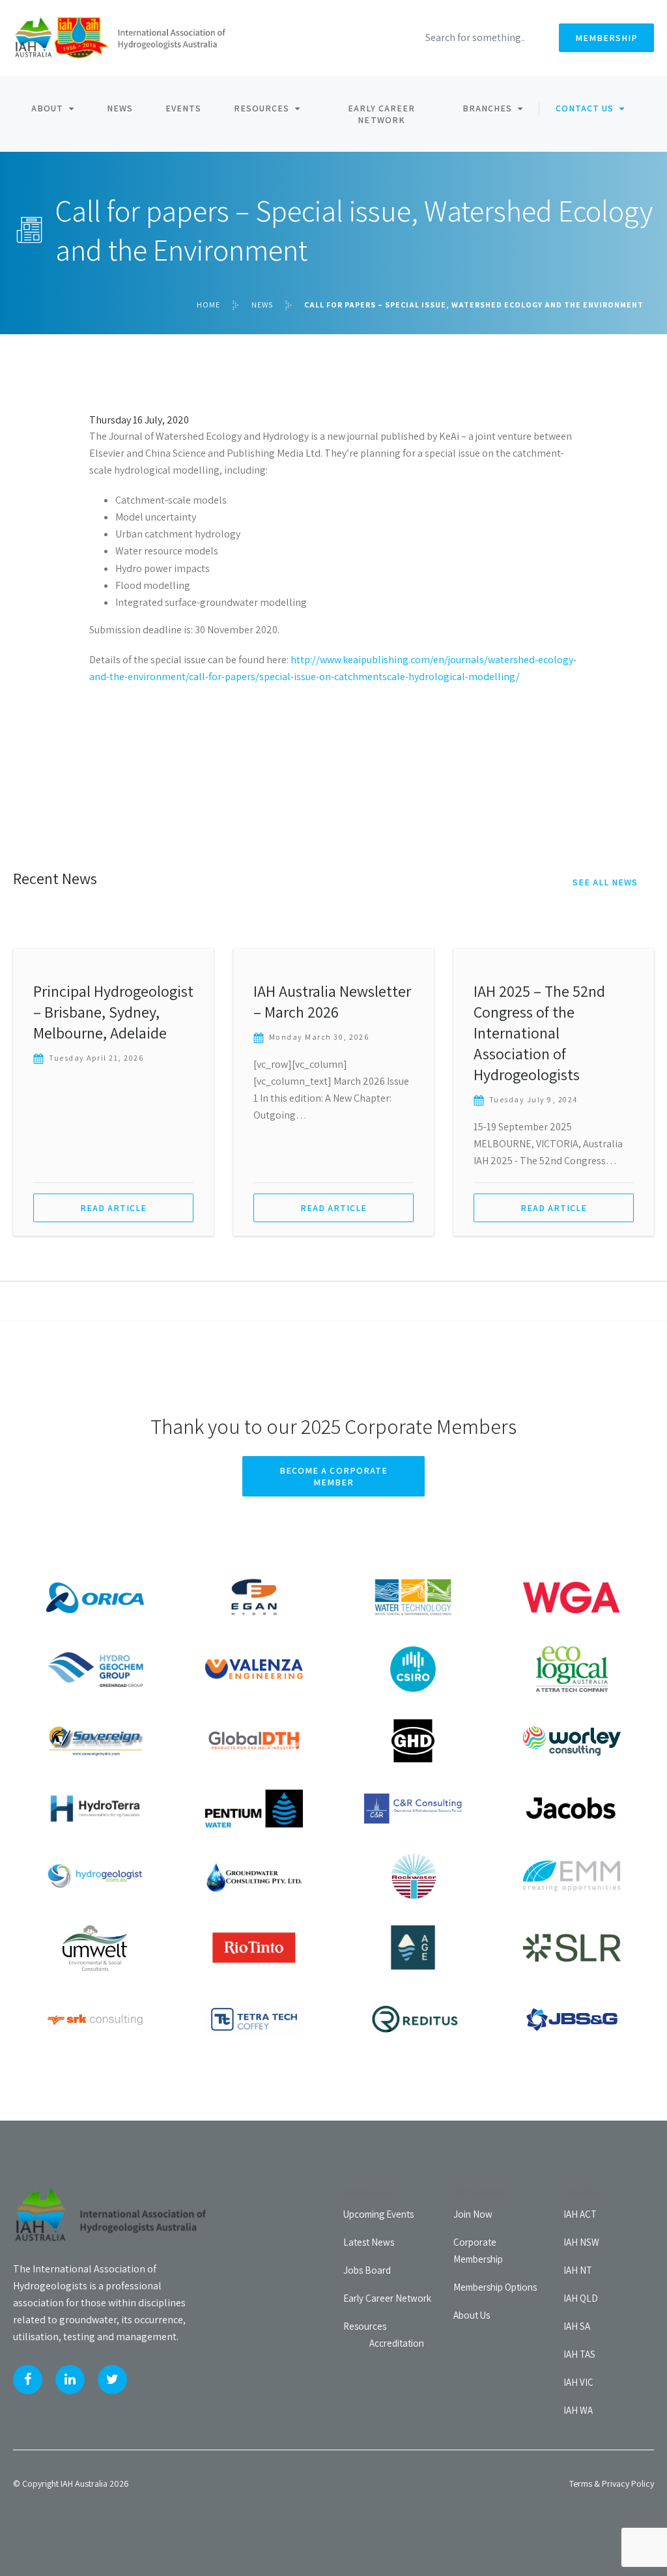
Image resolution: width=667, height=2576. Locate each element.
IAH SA (577, 2326)
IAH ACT (580, 2214)
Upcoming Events (378, 2214)
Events (183, 108)
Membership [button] (606, 38)
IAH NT (578, 2270)
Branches (487, 108)
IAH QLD (581, 2298)
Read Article (113, 1208)
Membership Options (495, 2287)
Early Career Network (381, 114)
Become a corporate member (333, 1476)
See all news (605, 882)
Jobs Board (367, 2270)
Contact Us (585, 108)
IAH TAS (579, 2354)
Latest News (369, 2242)
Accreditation (397, 2343)
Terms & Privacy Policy (612, 2483)
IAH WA (578, 2410)
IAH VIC (578, 2382)
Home (208, 305)
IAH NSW (581, 2242)
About (47, 108)
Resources (262, 108)
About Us (472, 2315)
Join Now (473, 2214)
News (120, 108)
